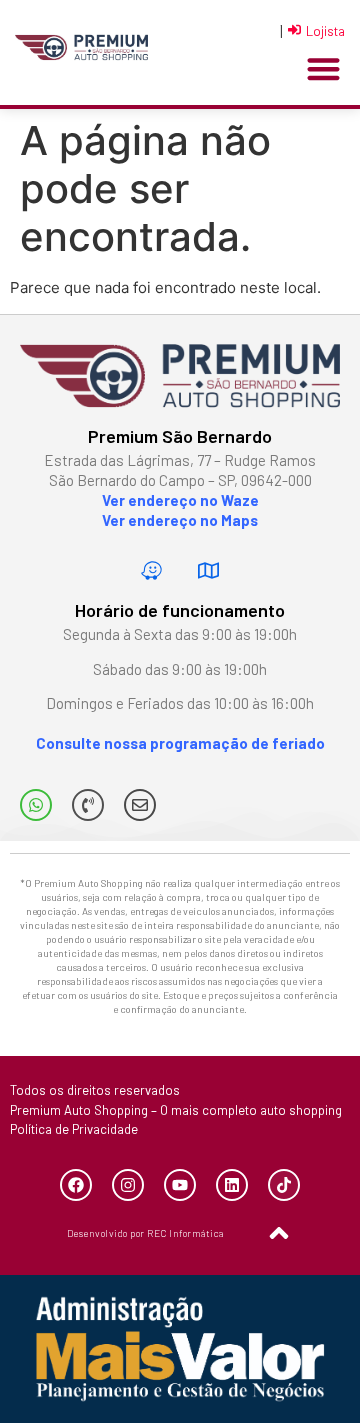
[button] (323, 69)
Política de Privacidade (74, 1129)
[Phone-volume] (88, 805)
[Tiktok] (284, 1185)
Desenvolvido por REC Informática (145, 1233)
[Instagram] (128, 1185)
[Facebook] (76, 1185)
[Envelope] (140, 805)
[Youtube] (180, 1185)
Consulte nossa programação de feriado (180, 743)
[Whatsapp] (36, 805)
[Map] (209, 570)
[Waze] (152, 570)
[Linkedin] (232, 1185)
